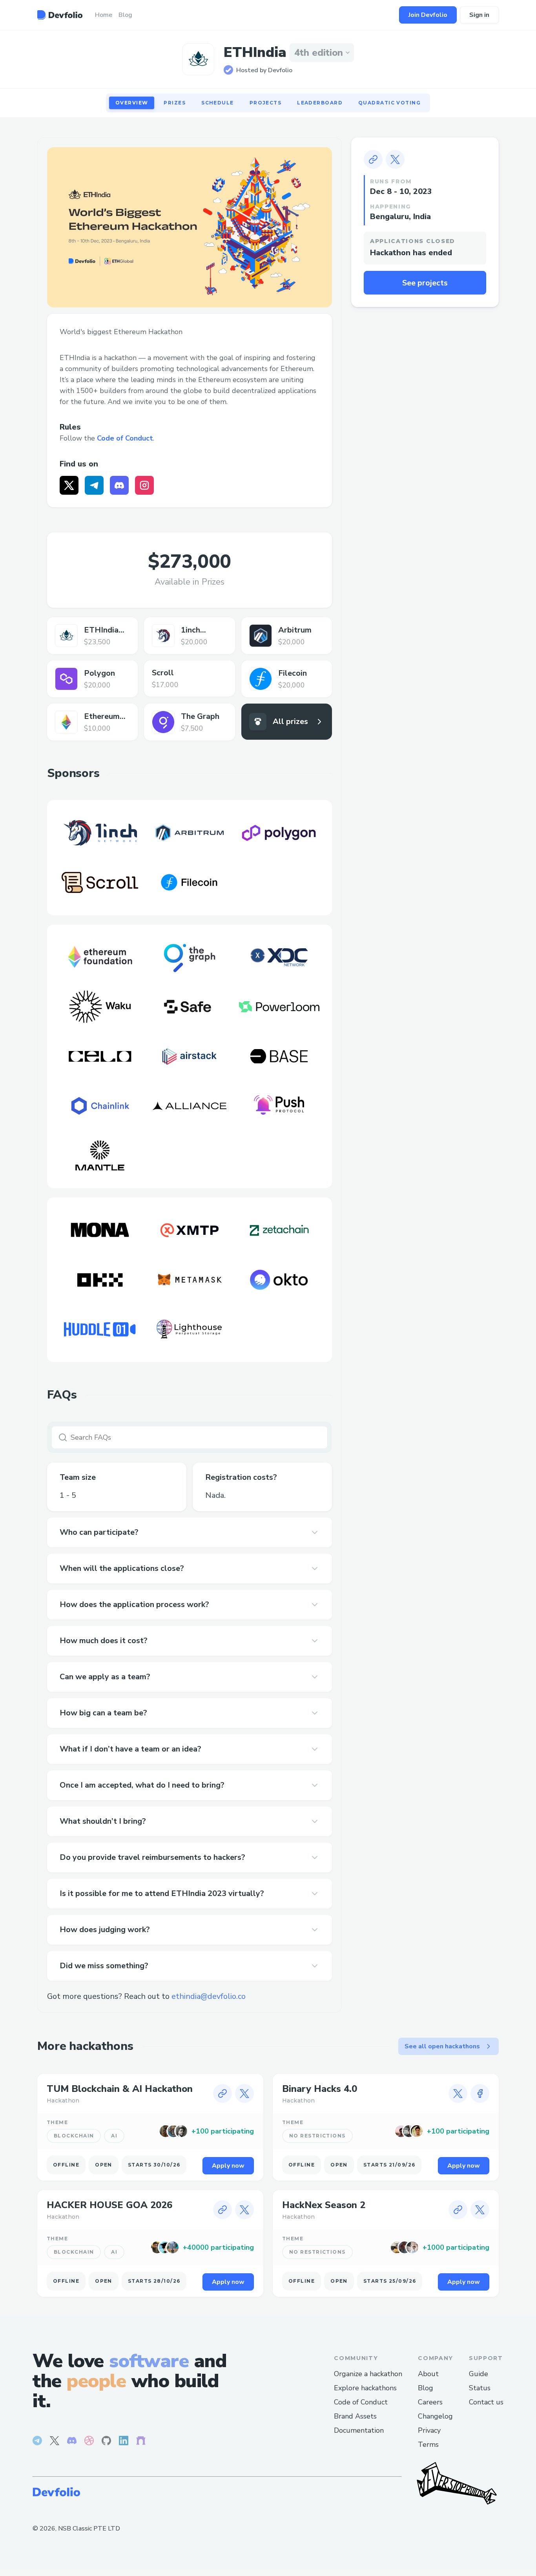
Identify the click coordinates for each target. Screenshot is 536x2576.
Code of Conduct (125, 438)
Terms (428, 2444)
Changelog (435, 2416)
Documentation (359, 2430)
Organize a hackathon (368, 2374)
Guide (479, 2374)
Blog (426, 2388)
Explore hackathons (365, 2388)
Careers (430, 2402)
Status (480, 2388)
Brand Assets (355, 2416)
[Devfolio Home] (60, 15)
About (428, 2374)
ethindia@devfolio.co (209, 1996)
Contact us (486, 2402)
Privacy (429, 2430)
